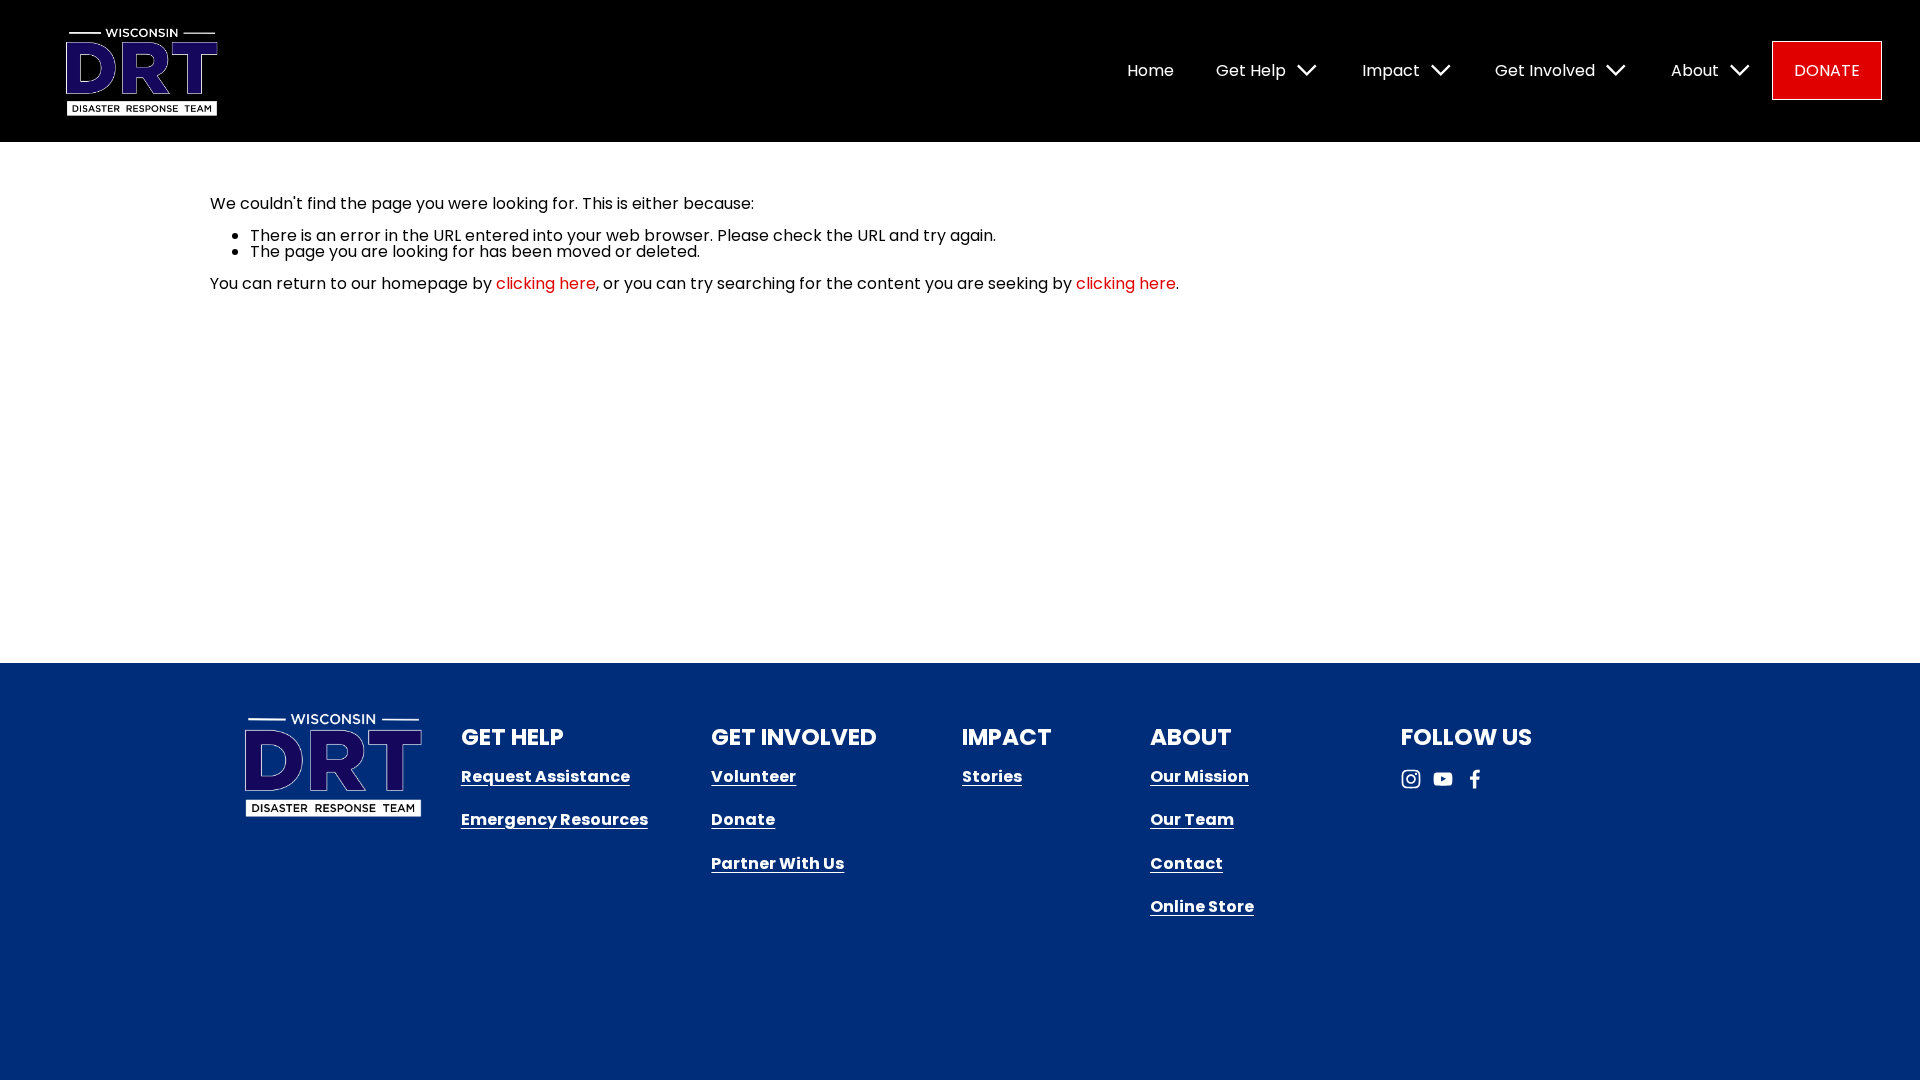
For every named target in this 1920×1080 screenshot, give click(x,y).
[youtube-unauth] (1443, 779)
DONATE (1827, 70)
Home (1150, 70)
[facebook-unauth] (1475, 779)
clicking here (546, 283)
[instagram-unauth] (1411, 779)
